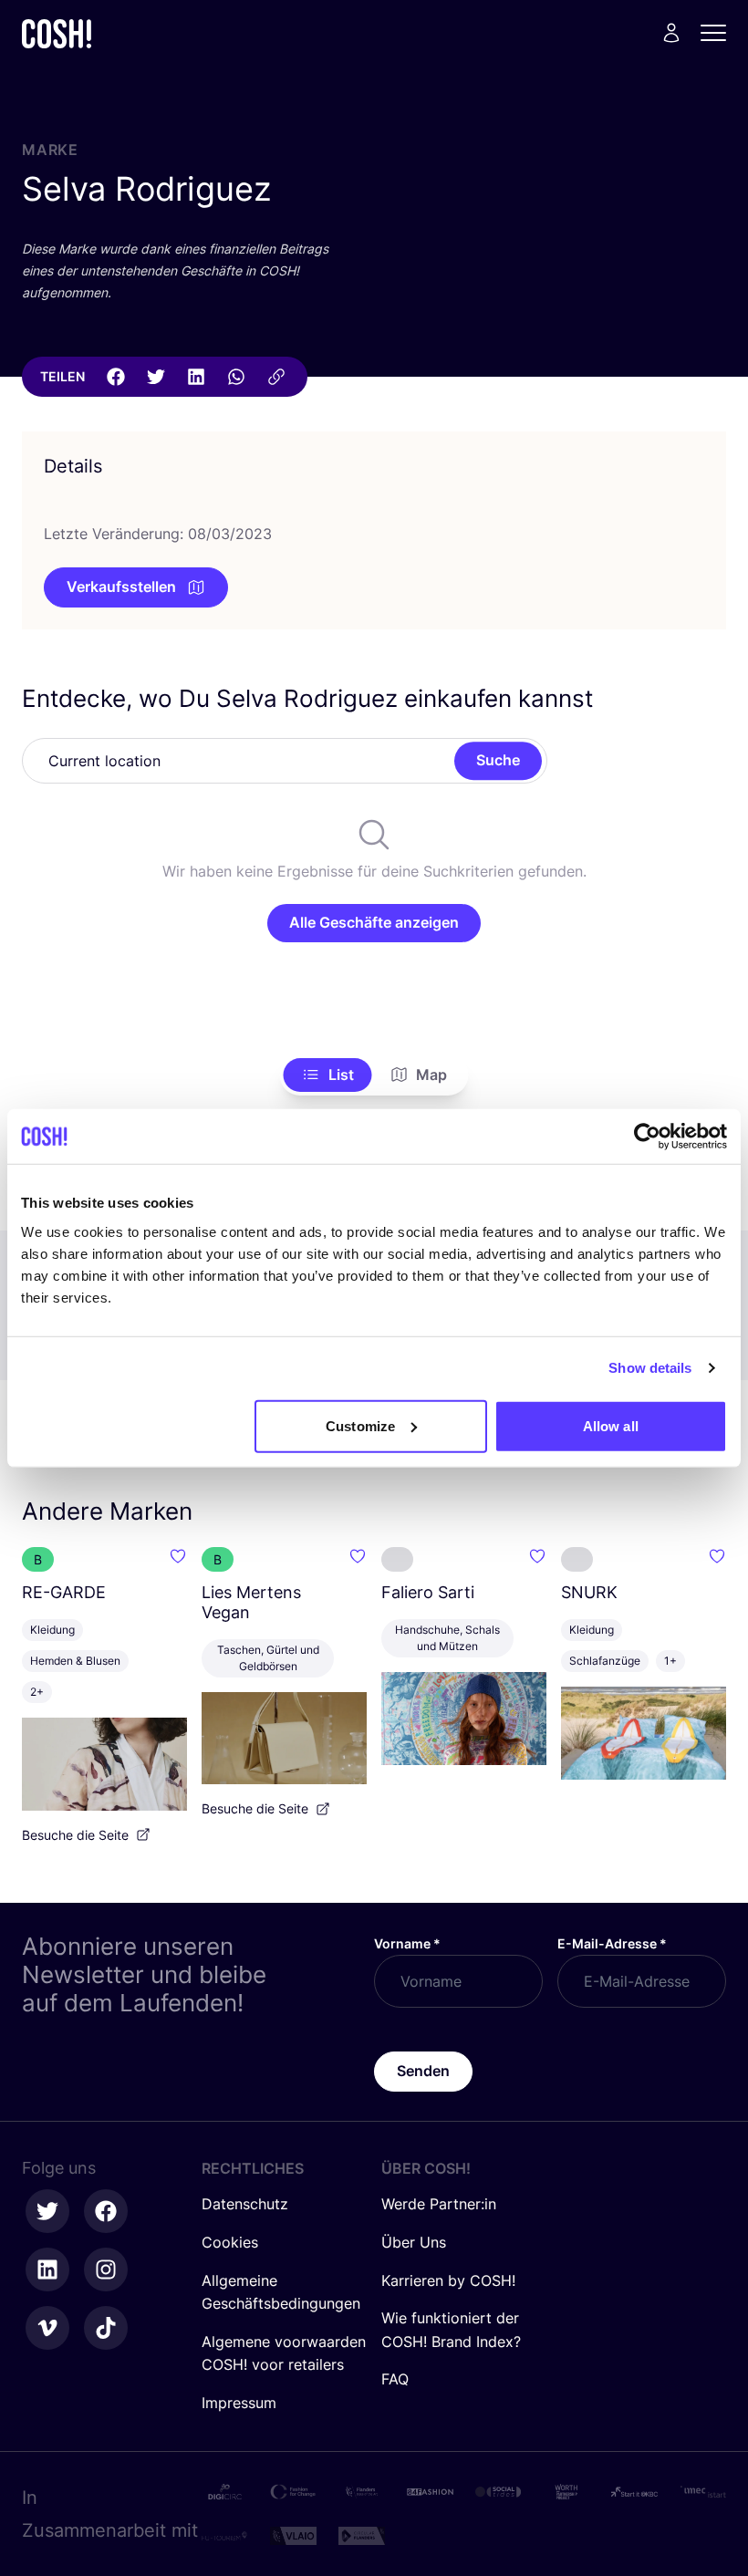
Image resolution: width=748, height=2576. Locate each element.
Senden (423, 2071)
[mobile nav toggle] (719, 33)
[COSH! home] (57, 33)
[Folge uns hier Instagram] (106, 2270)
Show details (650, 1368)
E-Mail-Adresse (612, 1943)
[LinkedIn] (196, 377)
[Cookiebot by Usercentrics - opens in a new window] (647, 1137)
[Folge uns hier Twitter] (47, 2211)
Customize (360, 1425)
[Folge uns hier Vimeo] (47, 2328)
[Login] (671, 33)
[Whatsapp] (236, 377)
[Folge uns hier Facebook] (106, 2211)
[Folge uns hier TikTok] (106, 2328)
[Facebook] (116, 377)
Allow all (611, 1425)
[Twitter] (156, 377)
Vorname (407, 1943)
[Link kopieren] (276, 377)
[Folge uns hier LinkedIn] (47, 2270)
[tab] (328, 1075)
